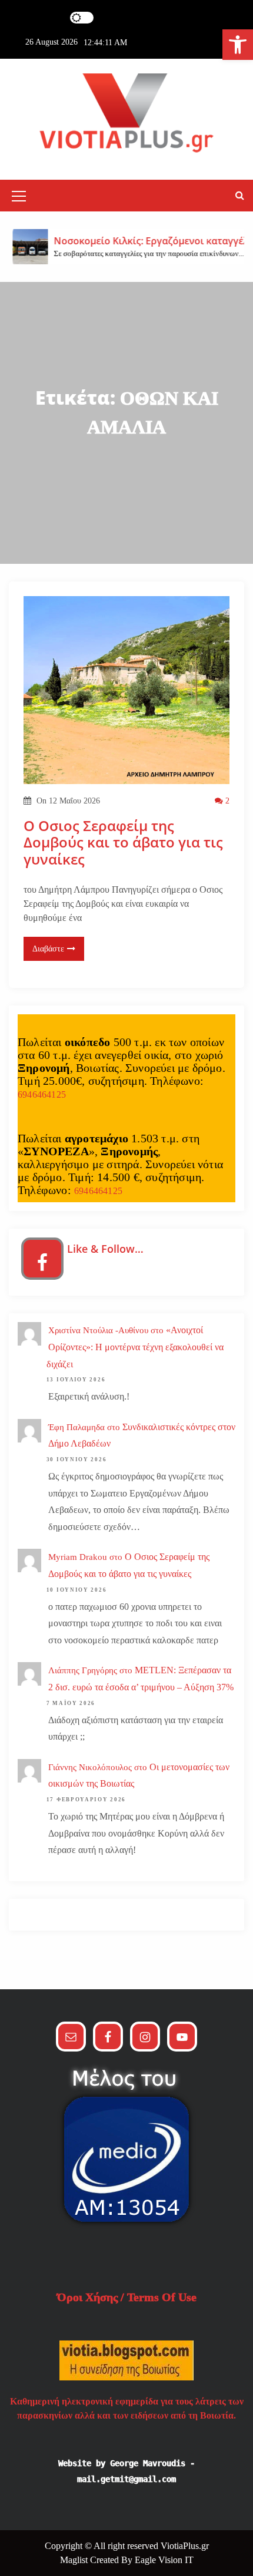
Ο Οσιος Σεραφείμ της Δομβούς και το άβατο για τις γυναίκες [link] (123, 843)
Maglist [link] (75, 2560)
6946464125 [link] (42, 1094)
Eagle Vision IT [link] (164, 2560)
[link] (238, 45)
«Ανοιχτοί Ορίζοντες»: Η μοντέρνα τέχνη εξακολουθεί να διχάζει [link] (135, 1347)
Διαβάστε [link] (48, 949)
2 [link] (226, 801)
